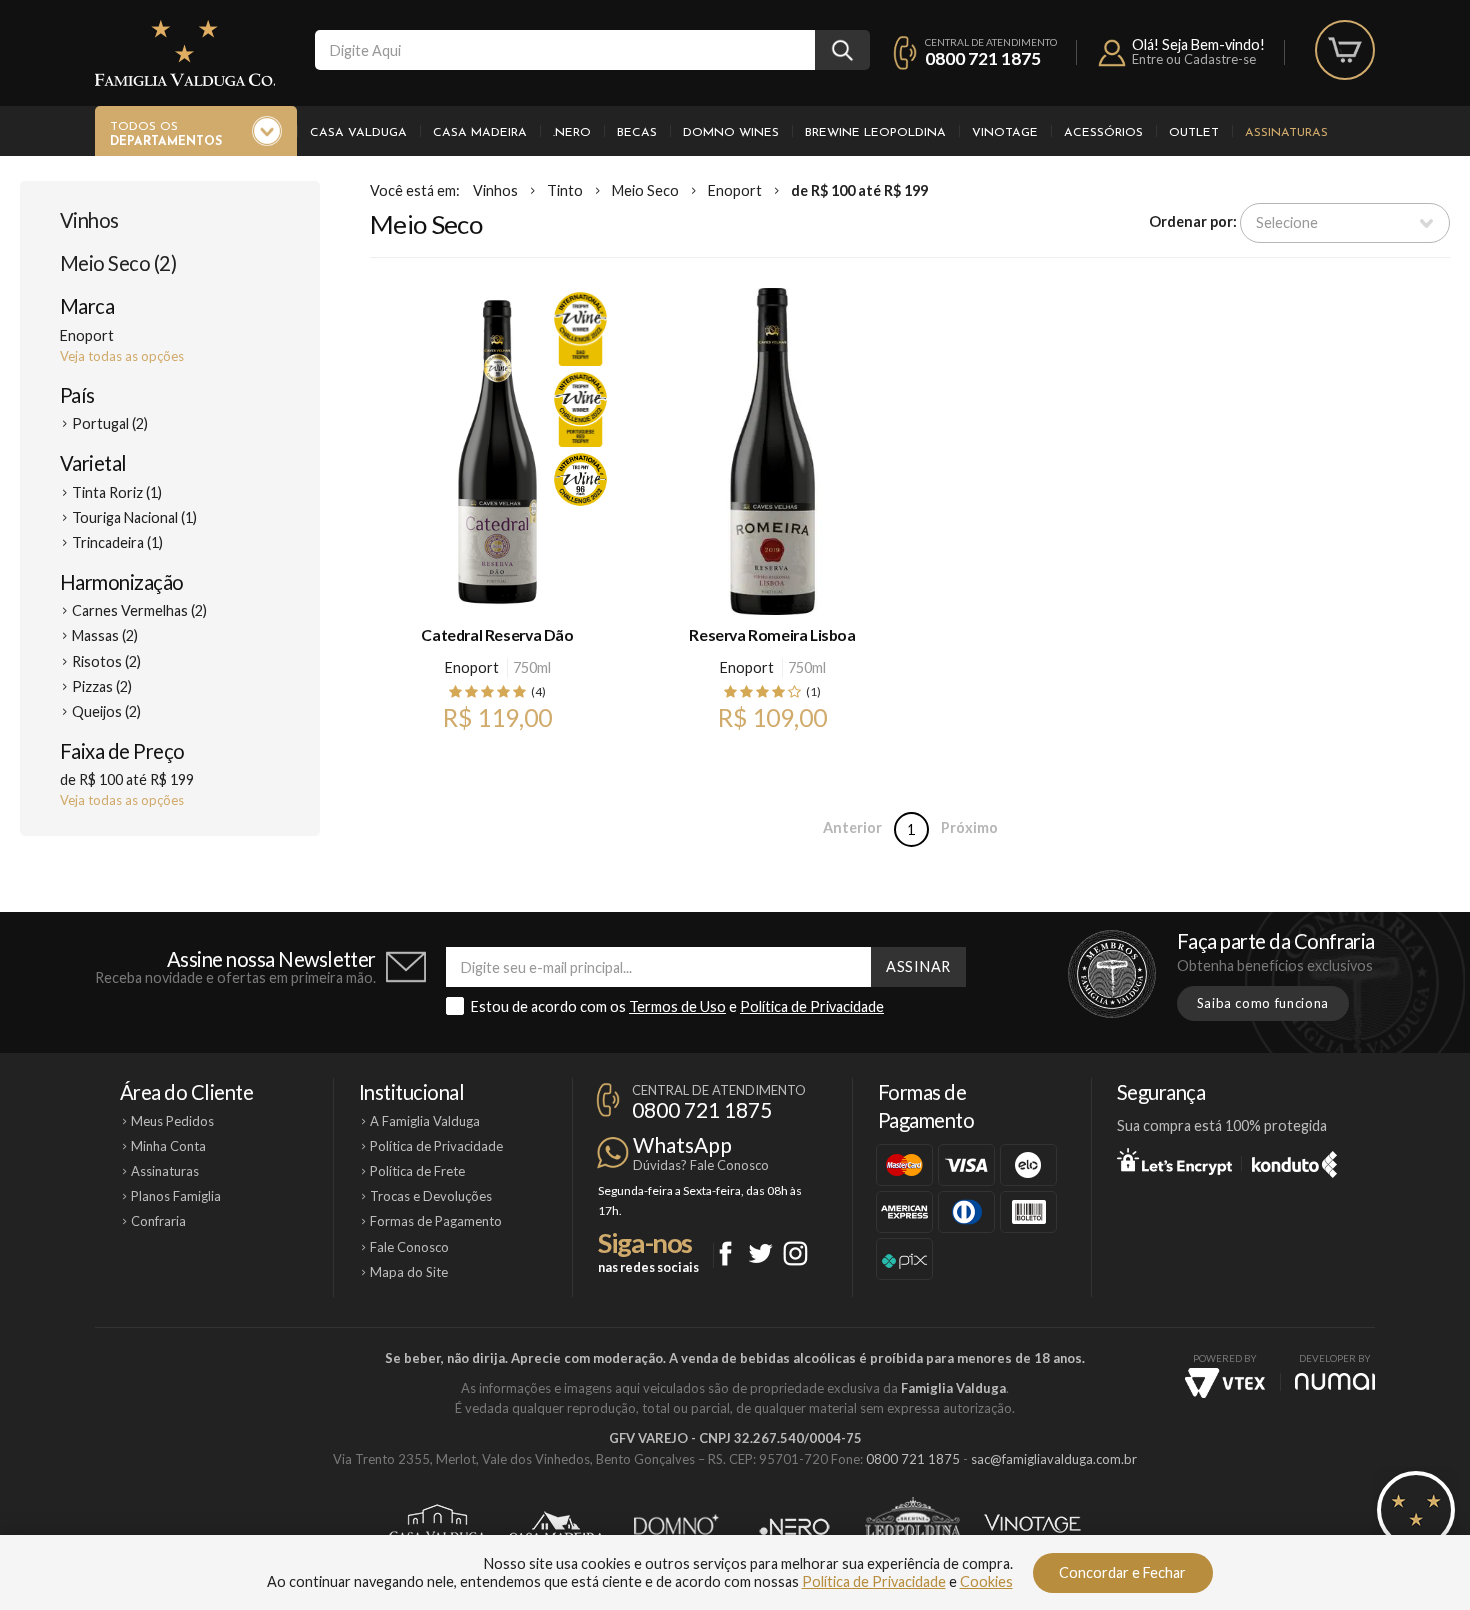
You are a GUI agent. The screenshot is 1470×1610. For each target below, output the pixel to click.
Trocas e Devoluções (431, 1196)
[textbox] (565, 50)
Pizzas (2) (102, 686)
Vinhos (89, 220)
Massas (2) (105, 635)
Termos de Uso (677, 1006)
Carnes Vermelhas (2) (139, 610)
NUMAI (1335, 1381)
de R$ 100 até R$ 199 (859, 190)
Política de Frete (417, 1171)
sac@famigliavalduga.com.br (1054, 1459)
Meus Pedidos (172, 1121)
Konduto (1294, 1161)
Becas (637, 133)
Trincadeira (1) (117, 542)
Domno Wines (731, 133)
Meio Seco (645, 190)
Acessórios (1103, 133)
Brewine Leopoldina (875, 133)
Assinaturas (1286, 133)
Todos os (166, 134)
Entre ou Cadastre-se (1194, 59)
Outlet (1194, 133)
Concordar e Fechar (1122, 1572)
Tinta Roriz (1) (117, 492)
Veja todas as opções (122, 356)
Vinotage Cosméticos (1032, 1527)
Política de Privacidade (812, 1006)
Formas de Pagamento (436, 1221)
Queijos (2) (106, 711)
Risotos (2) (106, 661)
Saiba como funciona (1263, 1003)
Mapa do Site (409, 1272)
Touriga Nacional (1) (134, 517)
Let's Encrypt (1174, 1161)
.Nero (572, 133)
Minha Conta (168, 1146)
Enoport (735, 190)
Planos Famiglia (176, 1196)
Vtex (1225, 1383)
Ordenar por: (1193, 221)
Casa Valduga (358, 133)
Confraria (158, 1221)
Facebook (725, 1253)
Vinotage (1005, 133)
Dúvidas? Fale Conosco (701, 1165)
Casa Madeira (480, 133)
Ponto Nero (794, 1527)
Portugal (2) (110, 423)
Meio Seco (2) (118, 263)
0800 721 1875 (983, 58)
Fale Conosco (409, 1247)
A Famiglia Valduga (425, 1121)
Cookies (986, 1581)
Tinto (565, 190)
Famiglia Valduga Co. (185, 53)
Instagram (795, 1253)
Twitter (760, 1253)
